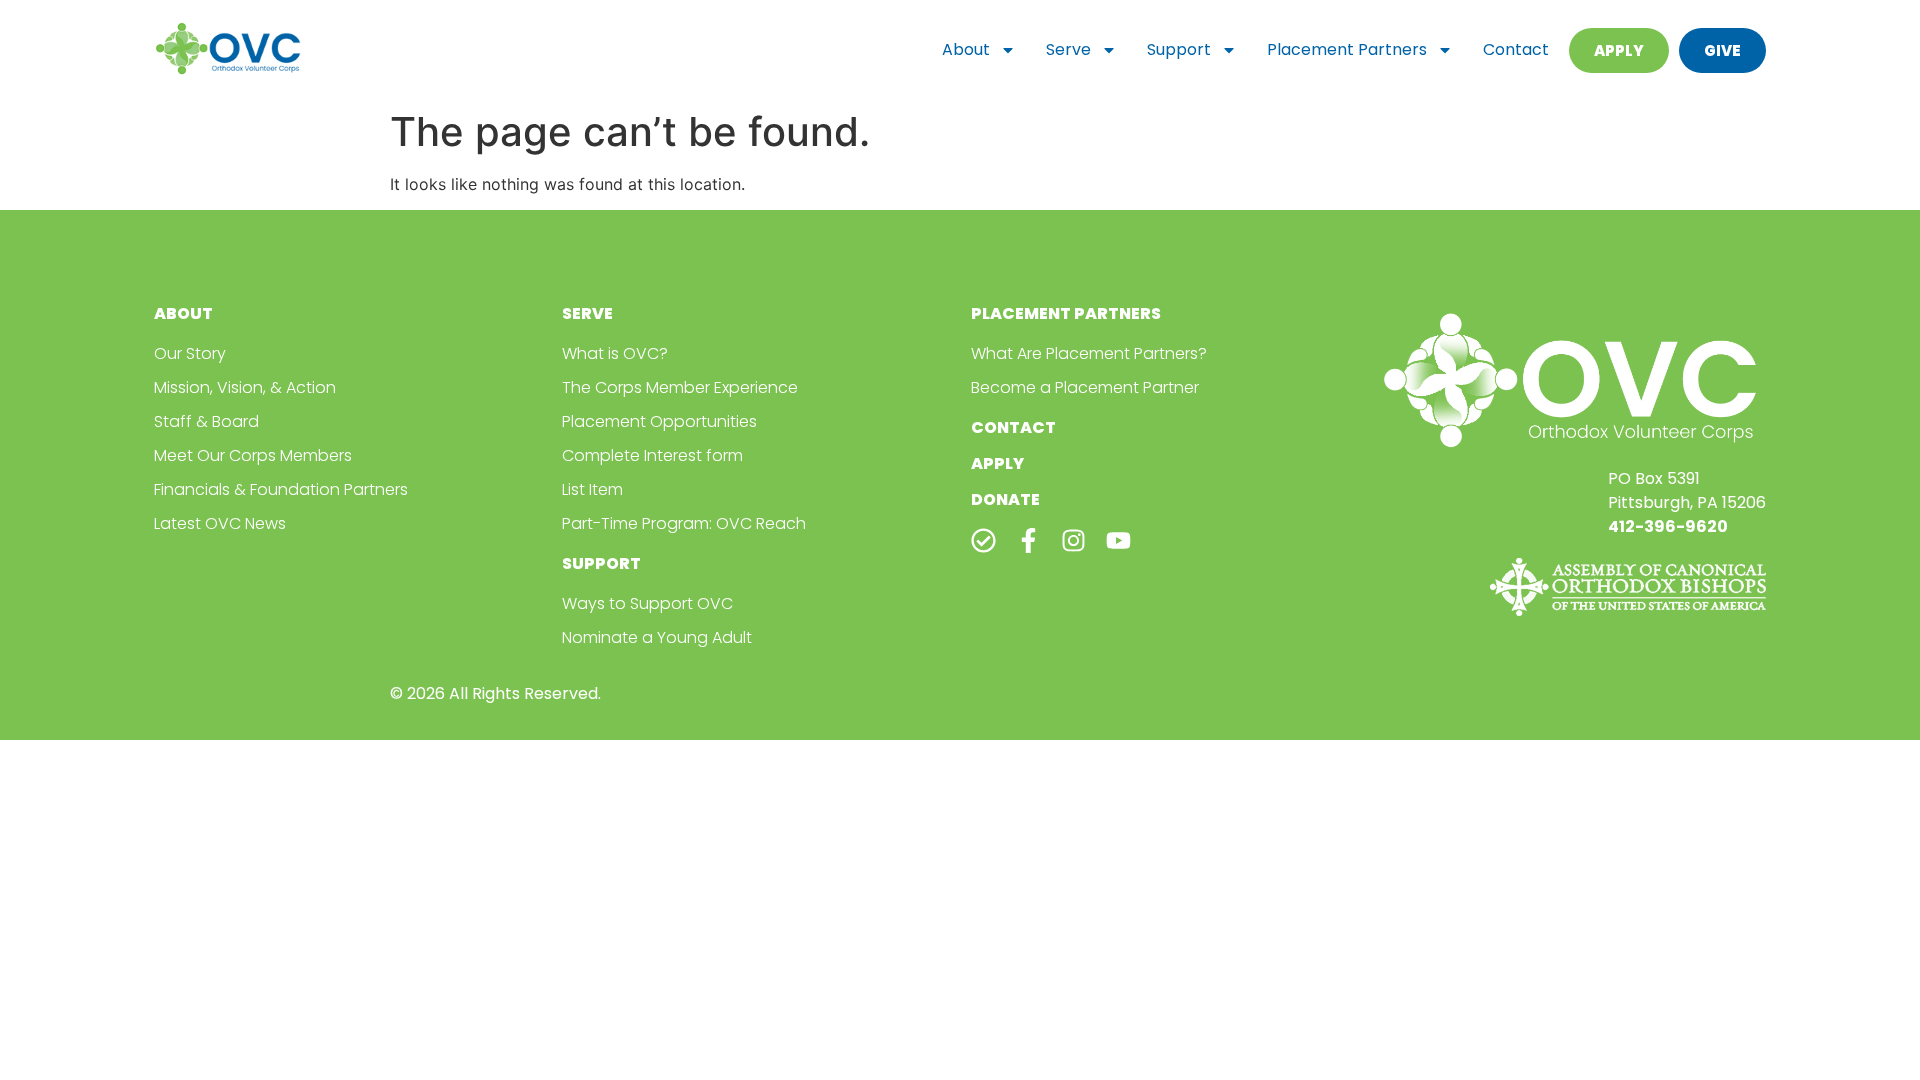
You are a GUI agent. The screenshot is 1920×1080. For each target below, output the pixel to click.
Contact (1516, 49)
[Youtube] (1118, 540)
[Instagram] (1073, 540)
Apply (997, 463)
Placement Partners (1347, 49)
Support (1179, 49)
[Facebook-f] (1028, 540)
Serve (1068, 49)
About (966, 49)
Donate (1005, 499)
